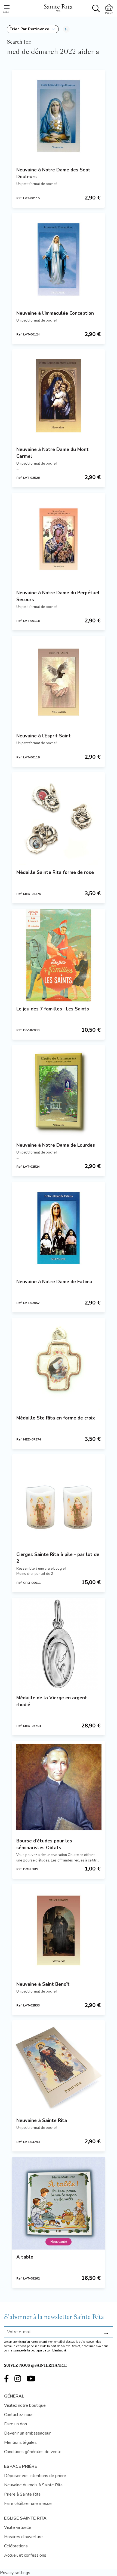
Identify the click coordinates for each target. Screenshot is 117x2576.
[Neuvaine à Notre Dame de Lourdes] (59, 1091)
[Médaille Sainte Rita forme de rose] (59, 819)
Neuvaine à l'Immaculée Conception (55, 313)
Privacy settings (15, 2573)
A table (25, 2257)
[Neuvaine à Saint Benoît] (59, 1930)
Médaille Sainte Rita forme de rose (55, 872)
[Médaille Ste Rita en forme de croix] (59, 1364)
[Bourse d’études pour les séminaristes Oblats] (59, 1787)
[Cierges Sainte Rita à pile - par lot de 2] (59, 1501)
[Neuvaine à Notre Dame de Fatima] (59, 1228)
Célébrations (16, 2546)
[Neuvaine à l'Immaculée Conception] (59, 259)
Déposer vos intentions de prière (35, 2476)
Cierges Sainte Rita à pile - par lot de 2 (58, 1558)
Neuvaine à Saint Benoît (43, 1984)
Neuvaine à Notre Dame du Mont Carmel (53, 453)
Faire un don (16, 2424)
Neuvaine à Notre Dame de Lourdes (56, 1145)
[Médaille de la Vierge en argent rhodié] (59, 1644)
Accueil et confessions (25, 2555)
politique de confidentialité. (49, 2351)
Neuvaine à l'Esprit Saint (44, 736)
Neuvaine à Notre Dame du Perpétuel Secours (58, 596)
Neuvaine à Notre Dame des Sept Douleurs (53, 173)
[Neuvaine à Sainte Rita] (59, 2067)
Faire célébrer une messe (28, 2504)
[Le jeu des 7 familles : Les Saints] (59, 955)
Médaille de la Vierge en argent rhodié (52, 1701)
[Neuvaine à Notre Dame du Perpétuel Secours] (59, 539)
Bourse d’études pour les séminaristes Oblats (44, 1844)
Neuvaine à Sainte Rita (42, 2121)
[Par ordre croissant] (66, 29)
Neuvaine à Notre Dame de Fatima (54, 1282)
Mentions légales (20, 2442)
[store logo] (58, 7)
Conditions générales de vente (33, 2452)
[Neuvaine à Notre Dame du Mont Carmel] (59, 396)
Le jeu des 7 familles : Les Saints (53, 1009)
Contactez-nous (19, 2415)
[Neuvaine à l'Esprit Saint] (59, 682)
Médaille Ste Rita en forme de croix (56, 1418)
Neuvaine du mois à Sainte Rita (33, 2485)
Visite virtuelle (18, 2527)
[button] (33, 29)
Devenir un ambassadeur (27, 2433)
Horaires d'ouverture (23, 2537)
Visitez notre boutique (25, 2405)
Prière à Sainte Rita (22, 2494)
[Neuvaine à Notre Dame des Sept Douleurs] (59, 116)
